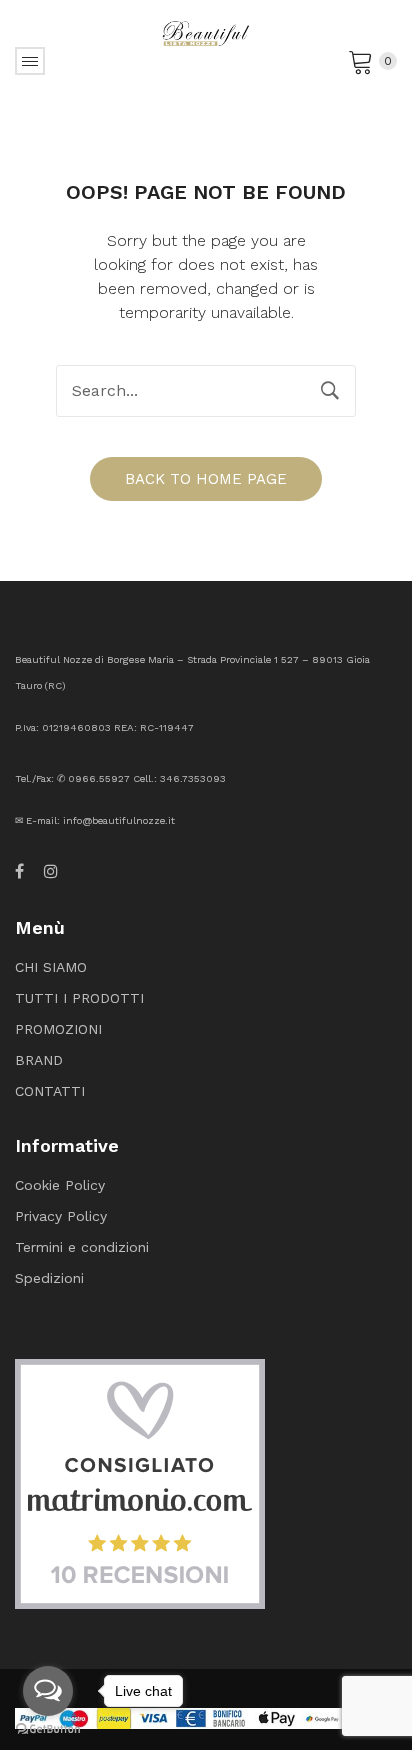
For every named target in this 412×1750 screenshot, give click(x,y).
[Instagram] (51, 872)
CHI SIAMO (51, 967)
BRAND (39, 1060)
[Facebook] (19, 872)
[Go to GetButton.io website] (48, 1729)
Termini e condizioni (82, 1247)
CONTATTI (50, 1091)
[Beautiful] (206, 32)
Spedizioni (49, 1278)
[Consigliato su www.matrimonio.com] (140, 1482)
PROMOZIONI (58, 1029)
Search (330, 391)
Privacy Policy (61, 1216)
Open (30, 61)
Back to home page (206, 479)
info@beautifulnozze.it (119, 820)
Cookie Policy (60, 1185)
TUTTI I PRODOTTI (79, 998)
